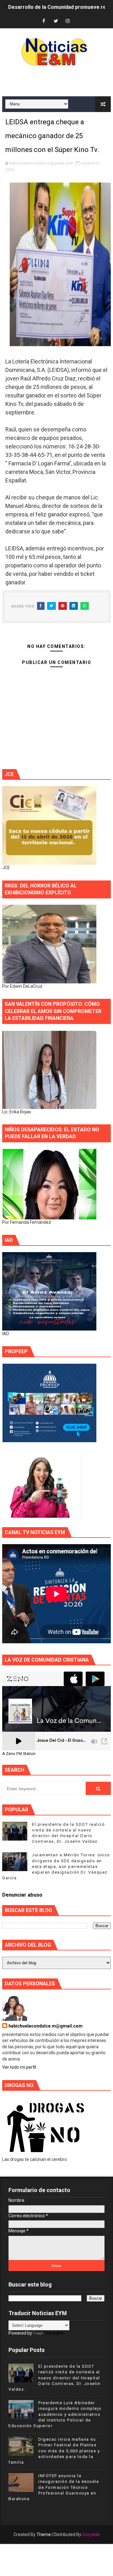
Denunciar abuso (22, 1895)
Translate (54, 2333)
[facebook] (44, 21)
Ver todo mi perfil (19, 2067)
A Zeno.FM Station (19, 1754)
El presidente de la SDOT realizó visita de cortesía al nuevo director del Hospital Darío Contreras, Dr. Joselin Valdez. (54, 2378)
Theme (44, 2534)
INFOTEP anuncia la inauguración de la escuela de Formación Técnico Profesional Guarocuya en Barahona (54, 2487)
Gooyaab (91, 2534)
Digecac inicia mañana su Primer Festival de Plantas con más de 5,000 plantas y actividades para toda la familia (54, 2451)
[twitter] (56, 21)
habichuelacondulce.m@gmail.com (46, 2026)
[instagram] (68, 21)
